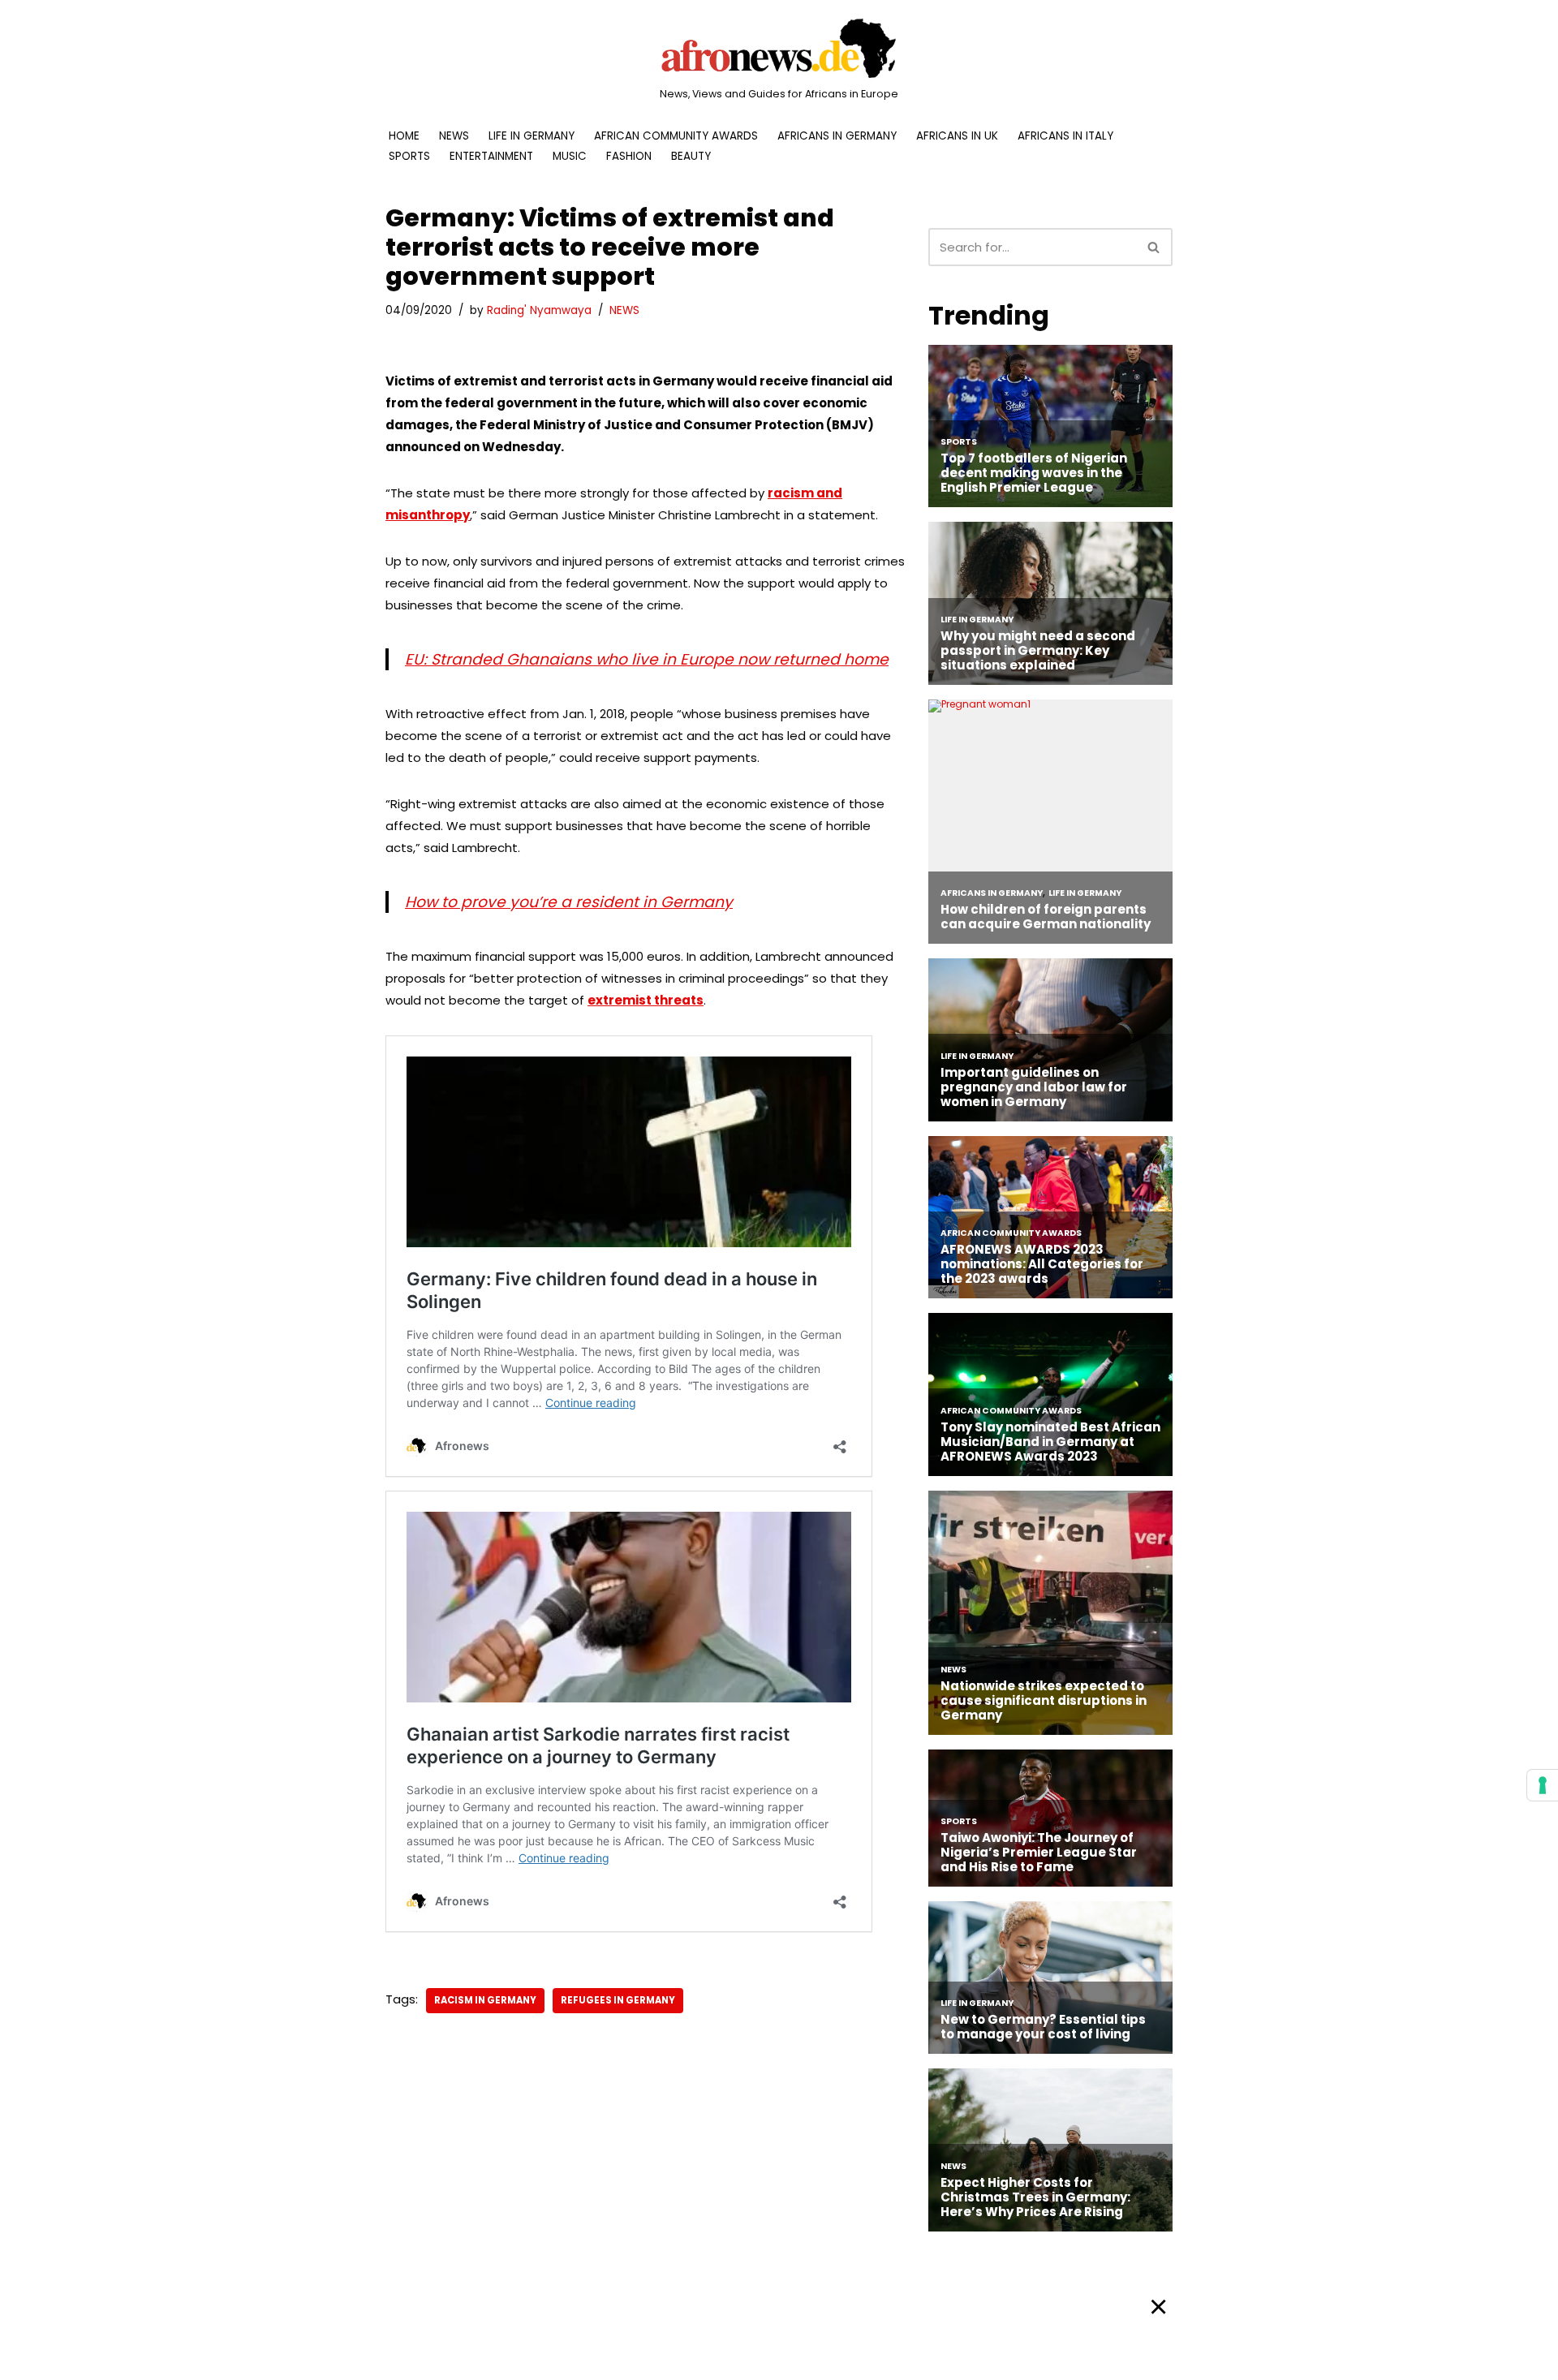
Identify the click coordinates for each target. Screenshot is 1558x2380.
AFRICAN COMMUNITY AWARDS (676, 136)
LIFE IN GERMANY (532, 136)
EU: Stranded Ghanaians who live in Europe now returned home (647, 659)
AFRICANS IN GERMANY (837, 136)
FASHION (629, 156)
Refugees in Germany (618, 2000)
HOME (404, 136)
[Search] (1154, 247)
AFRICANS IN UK (957, 136)
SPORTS (409, 156)
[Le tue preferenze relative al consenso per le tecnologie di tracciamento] (1543, 1785)
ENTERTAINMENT (491, 156)
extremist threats (646, 1000)
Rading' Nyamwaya (539, 310)
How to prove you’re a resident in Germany (569, 902)
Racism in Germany (485, 2000)
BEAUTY (691, 156)
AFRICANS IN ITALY (1065, 136)
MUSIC (570, 156)
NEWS (454, 136)
